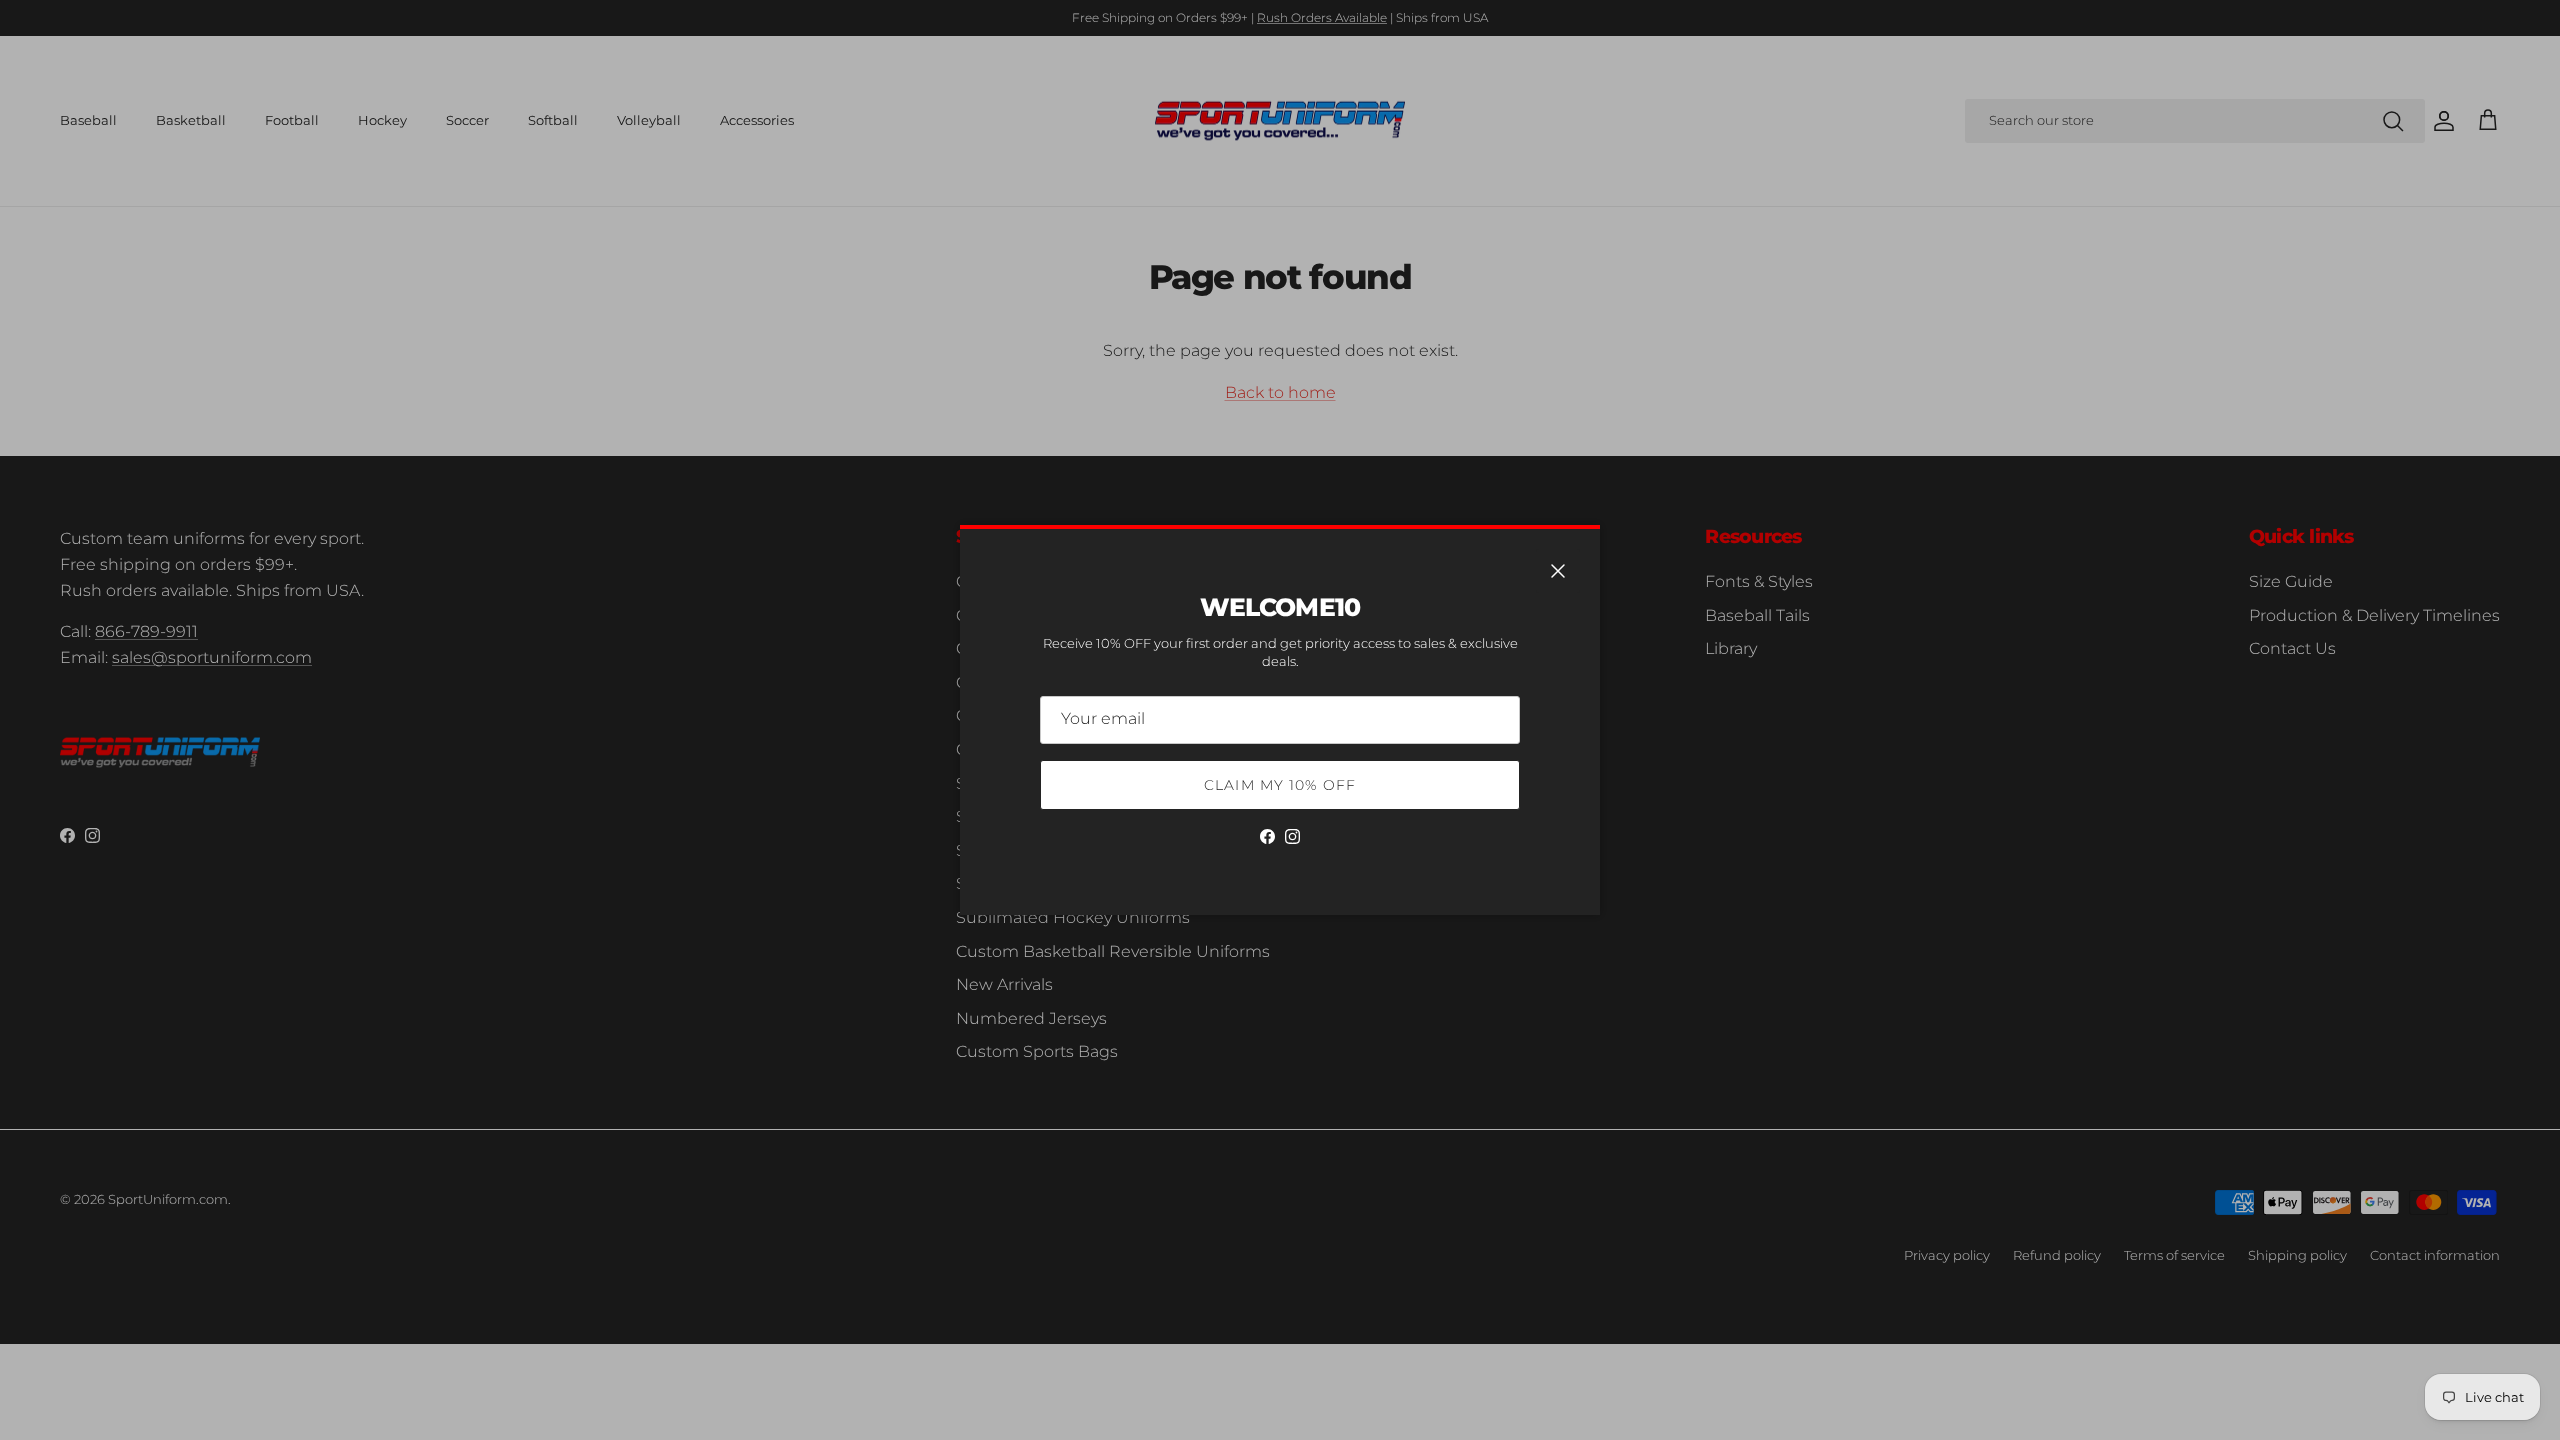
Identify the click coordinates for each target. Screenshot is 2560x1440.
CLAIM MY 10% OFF (1280, 785)
